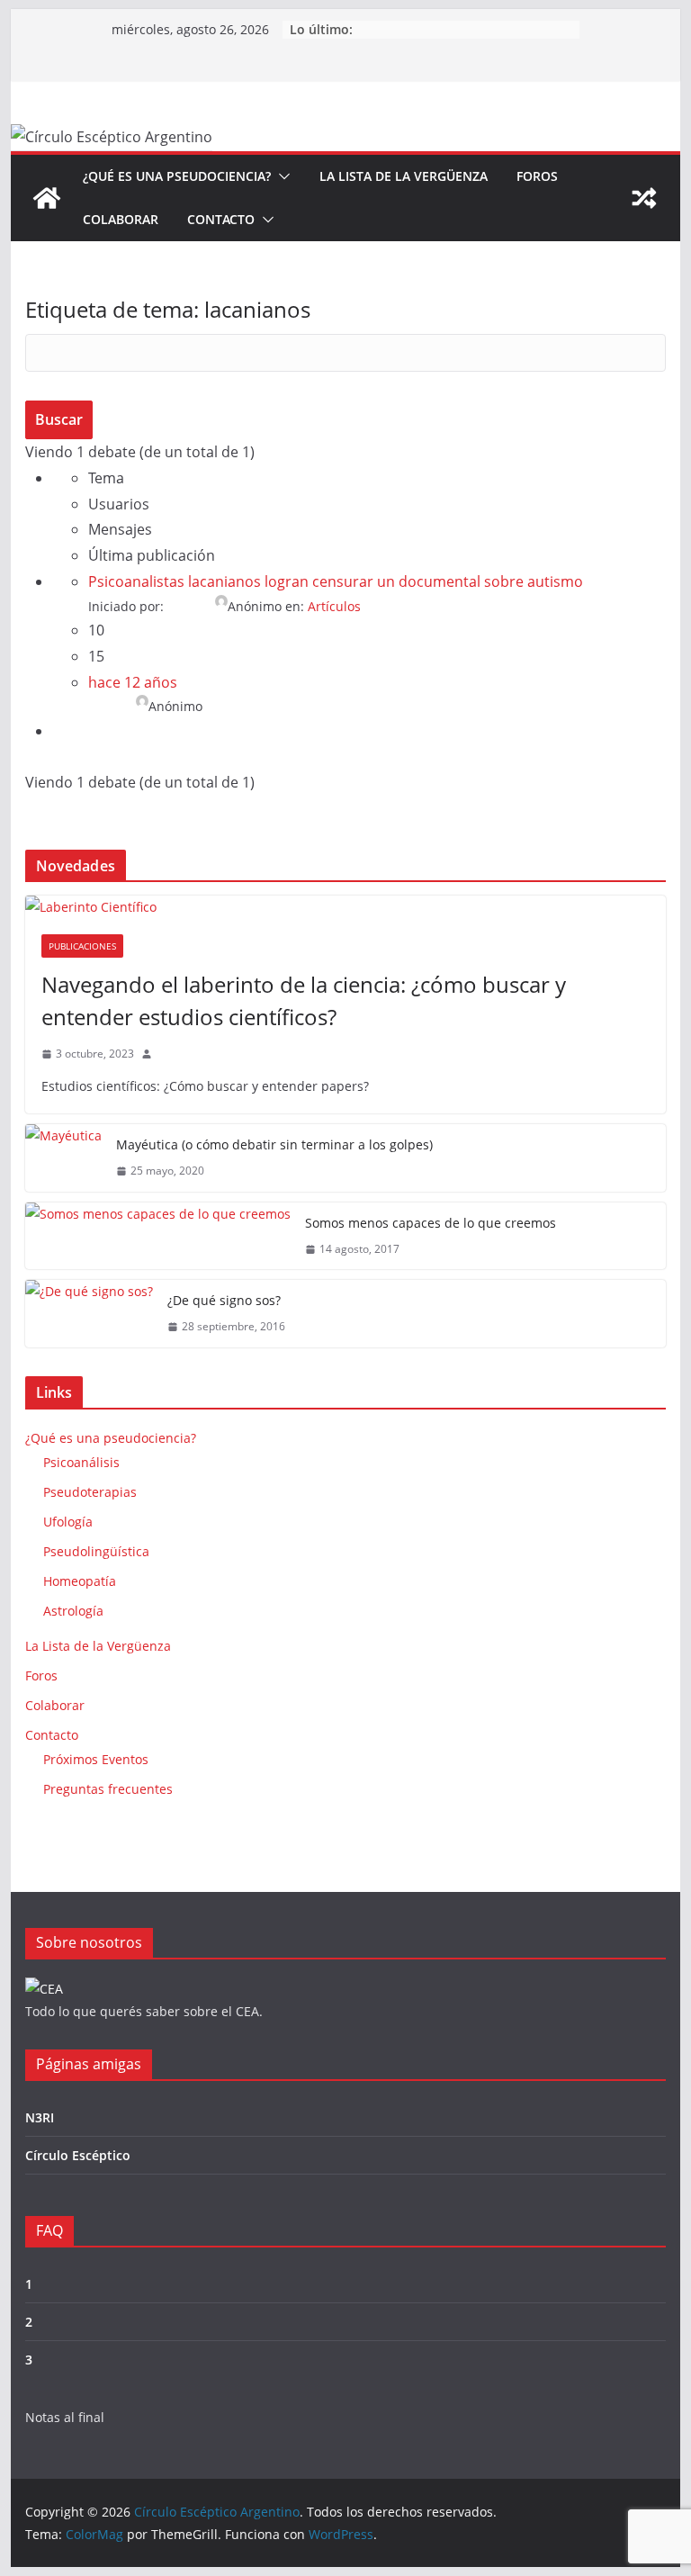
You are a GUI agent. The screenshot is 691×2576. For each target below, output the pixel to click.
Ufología (68, 1522)
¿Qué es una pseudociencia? (177, 176)
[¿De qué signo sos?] (89, 1314)
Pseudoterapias (90, 1492)
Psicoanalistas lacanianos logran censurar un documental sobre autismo (336, 581)
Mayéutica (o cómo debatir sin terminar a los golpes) (274, 1144)
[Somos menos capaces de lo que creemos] (158, 1236)
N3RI (40, 2117)
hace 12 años (133, 682)
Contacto (221, 219)
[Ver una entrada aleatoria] (644, 198)
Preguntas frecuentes (108, 1789)
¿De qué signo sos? (224, 1300)
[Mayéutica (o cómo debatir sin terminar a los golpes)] (63, 1158)
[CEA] (44, 1989)
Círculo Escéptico (78, 2155)
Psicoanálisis (81, 1462)
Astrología (73, 1611)
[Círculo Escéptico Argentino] (47, 198)
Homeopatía (80, 1581)
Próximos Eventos (96, 1759)
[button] (281, 176)
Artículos (334, 606)
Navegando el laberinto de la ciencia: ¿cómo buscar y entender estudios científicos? (304, 1000)
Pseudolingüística (96, 1551)
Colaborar (121, 219)
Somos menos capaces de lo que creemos (431, 1223)
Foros (537, 176)
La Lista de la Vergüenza (404, 176)
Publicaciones (82, 946)
